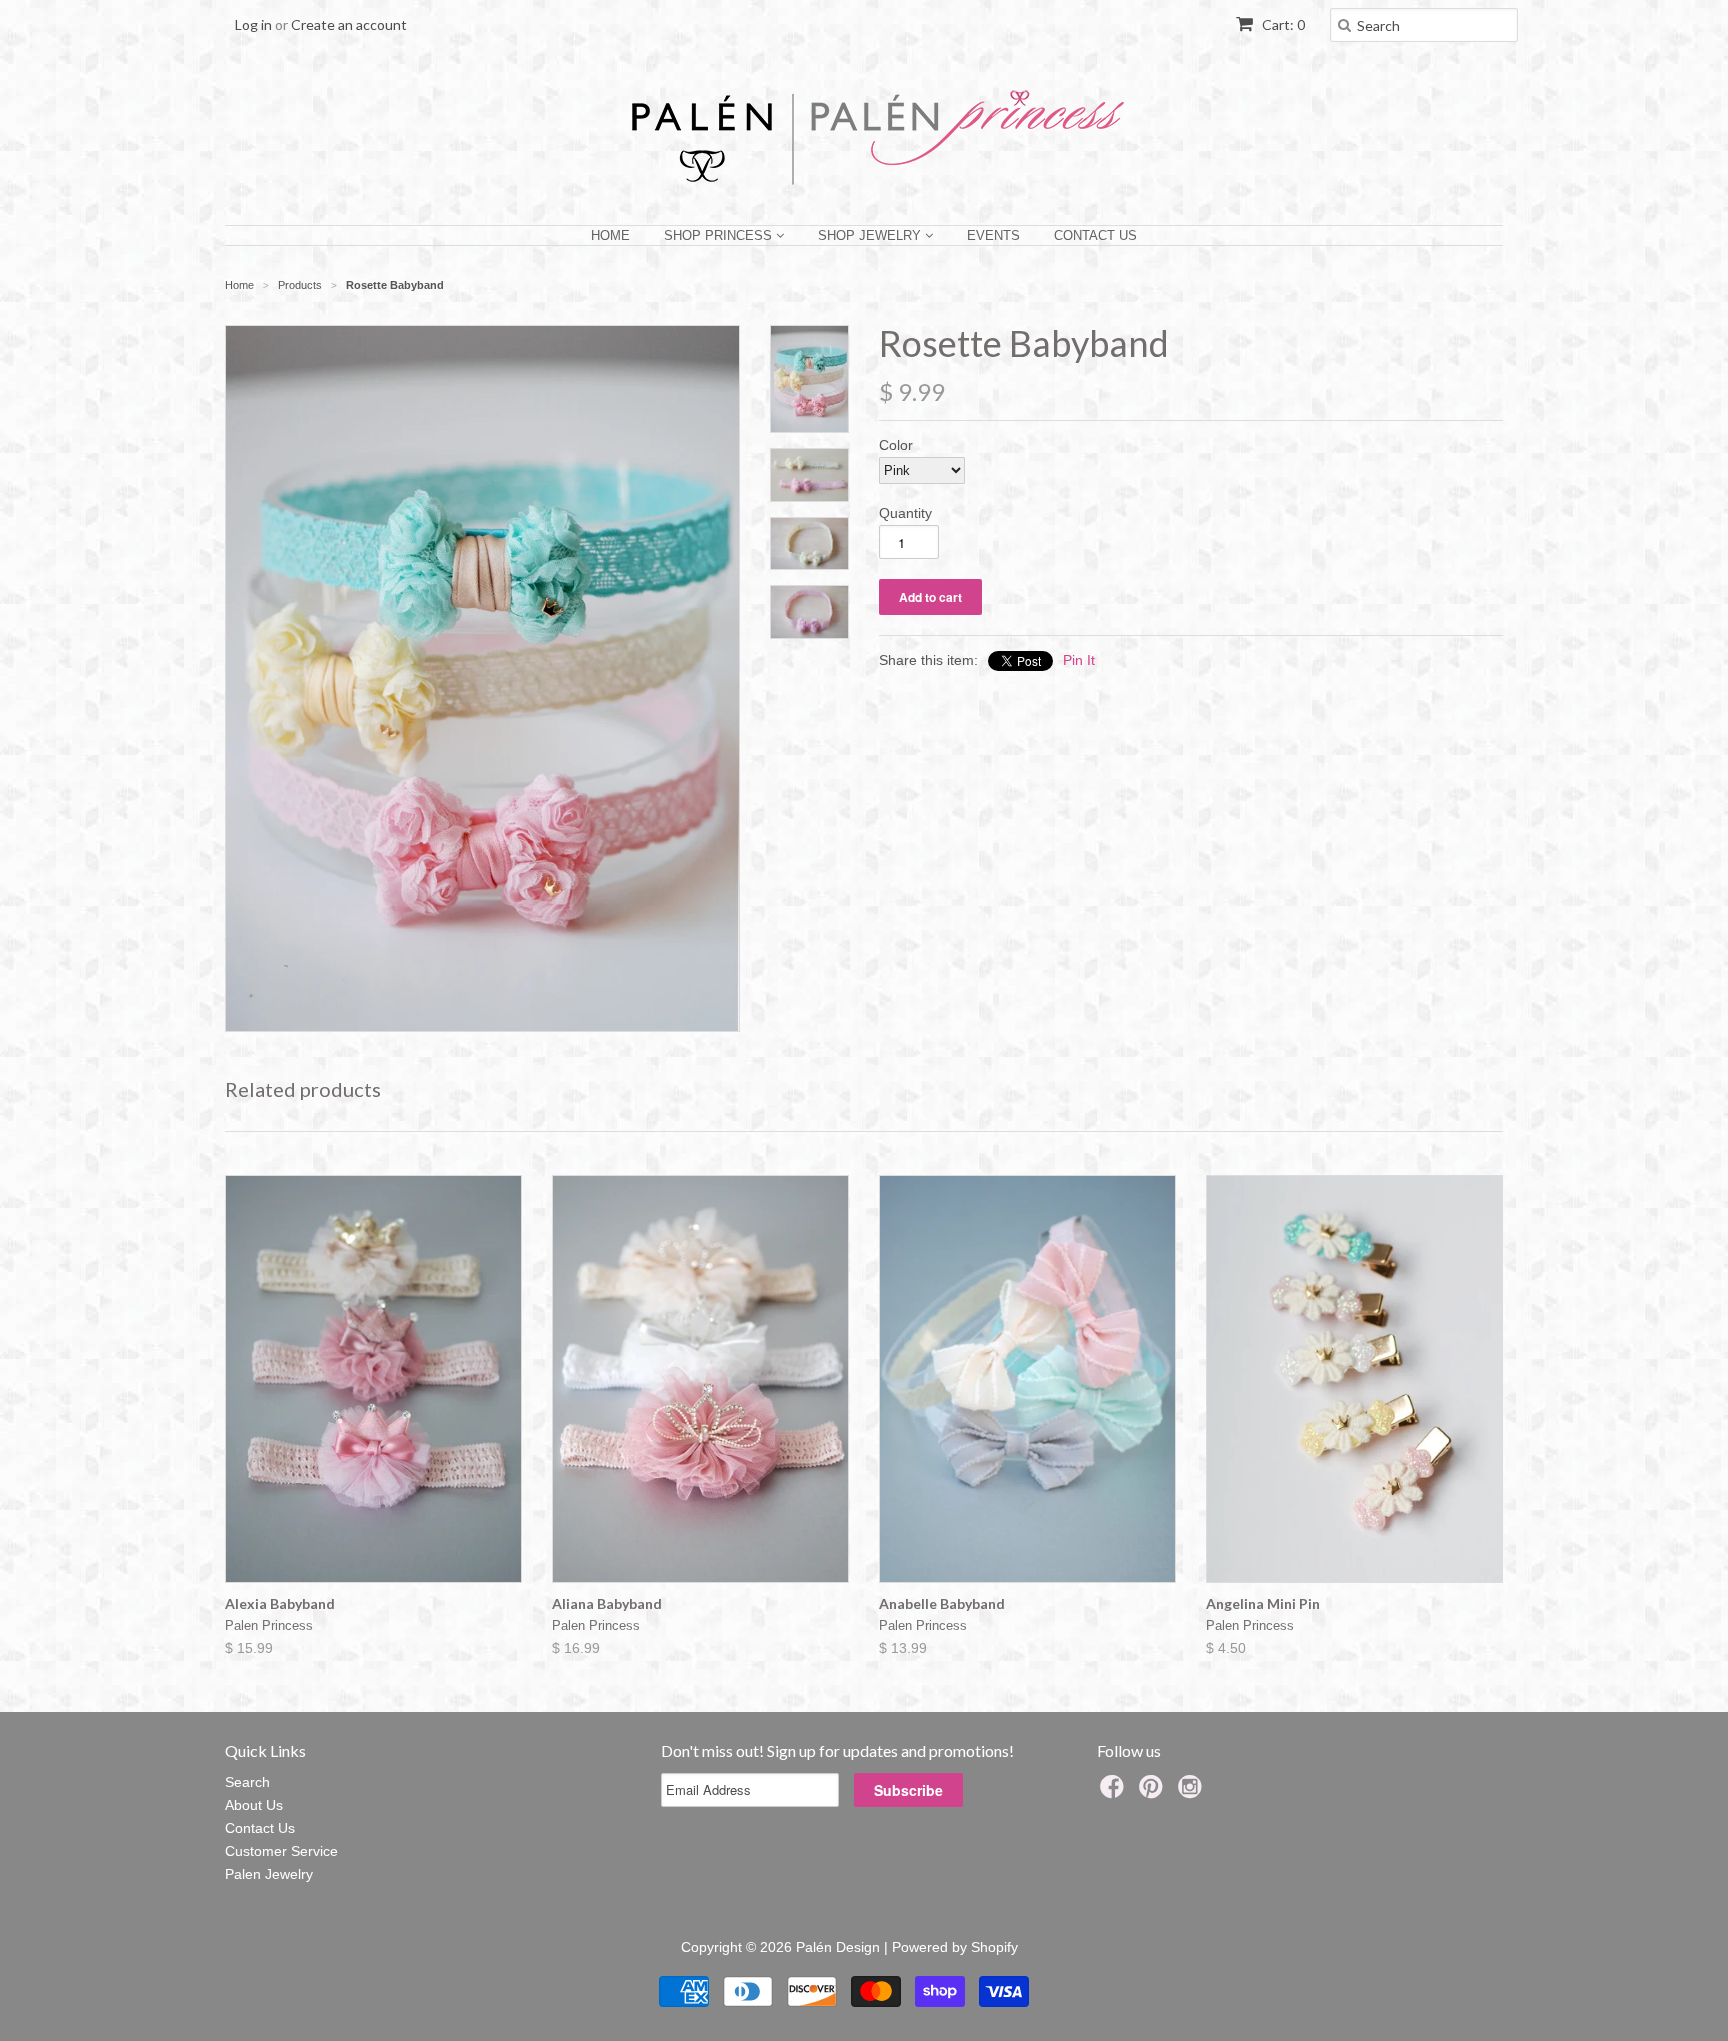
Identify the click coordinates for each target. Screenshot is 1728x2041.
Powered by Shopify (955, 1947)
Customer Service (281, 1851)
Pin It (1079, 660)
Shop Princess (720, 235)
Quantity (905, 513)
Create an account (349, 24)
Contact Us (1095, 235)
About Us (254, 1805)
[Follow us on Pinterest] (1154, 1792)
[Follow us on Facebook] (1115, 1792)
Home (610, 235)
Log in (253, 24)
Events (993, 235)
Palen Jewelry (269, 1874)
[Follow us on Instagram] (1193, 1792)
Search (247, 1782)
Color (896, 445)
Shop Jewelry (871, 235)
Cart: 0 (1282, 24)
